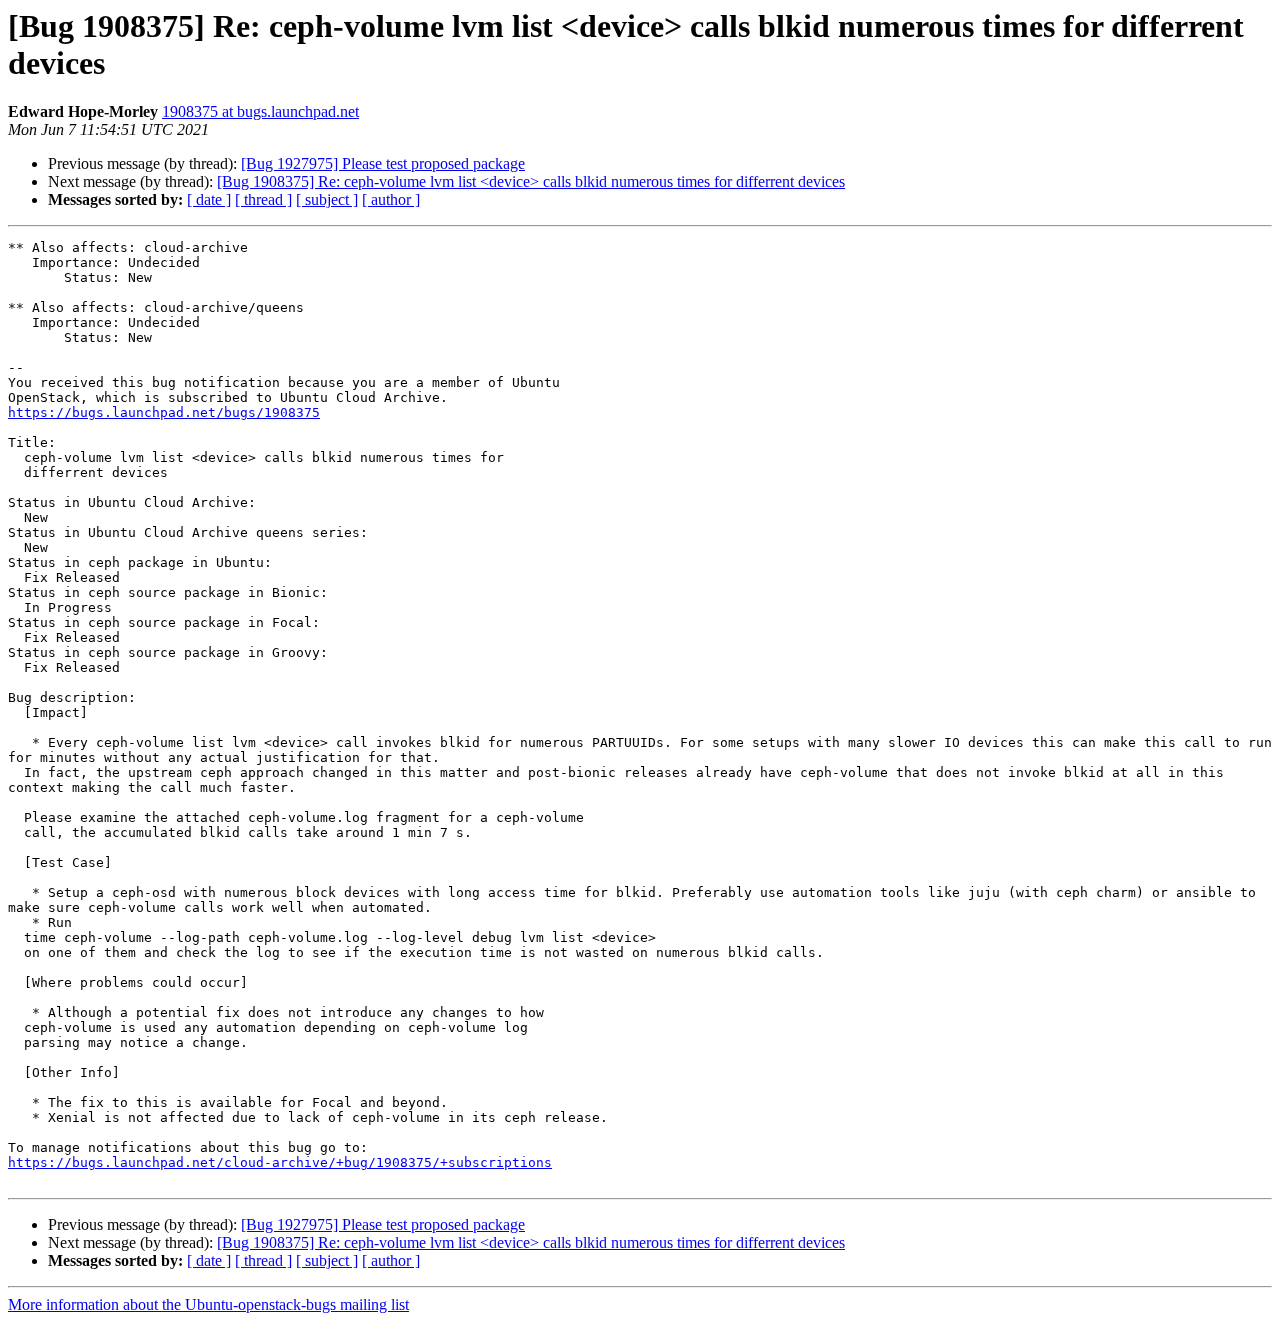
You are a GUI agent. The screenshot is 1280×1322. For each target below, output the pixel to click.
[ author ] (391, 199)
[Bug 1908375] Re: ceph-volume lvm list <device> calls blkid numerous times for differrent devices (531, 181)
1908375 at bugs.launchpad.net (260, 111)
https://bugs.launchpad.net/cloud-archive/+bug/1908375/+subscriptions (280, 1162)
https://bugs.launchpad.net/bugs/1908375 (164, 412)
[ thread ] (263, 199)
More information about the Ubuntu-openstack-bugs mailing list (208, 1304)
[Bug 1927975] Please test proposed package (383, 163)
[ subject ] (327, 199)
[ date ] (209, 199)
